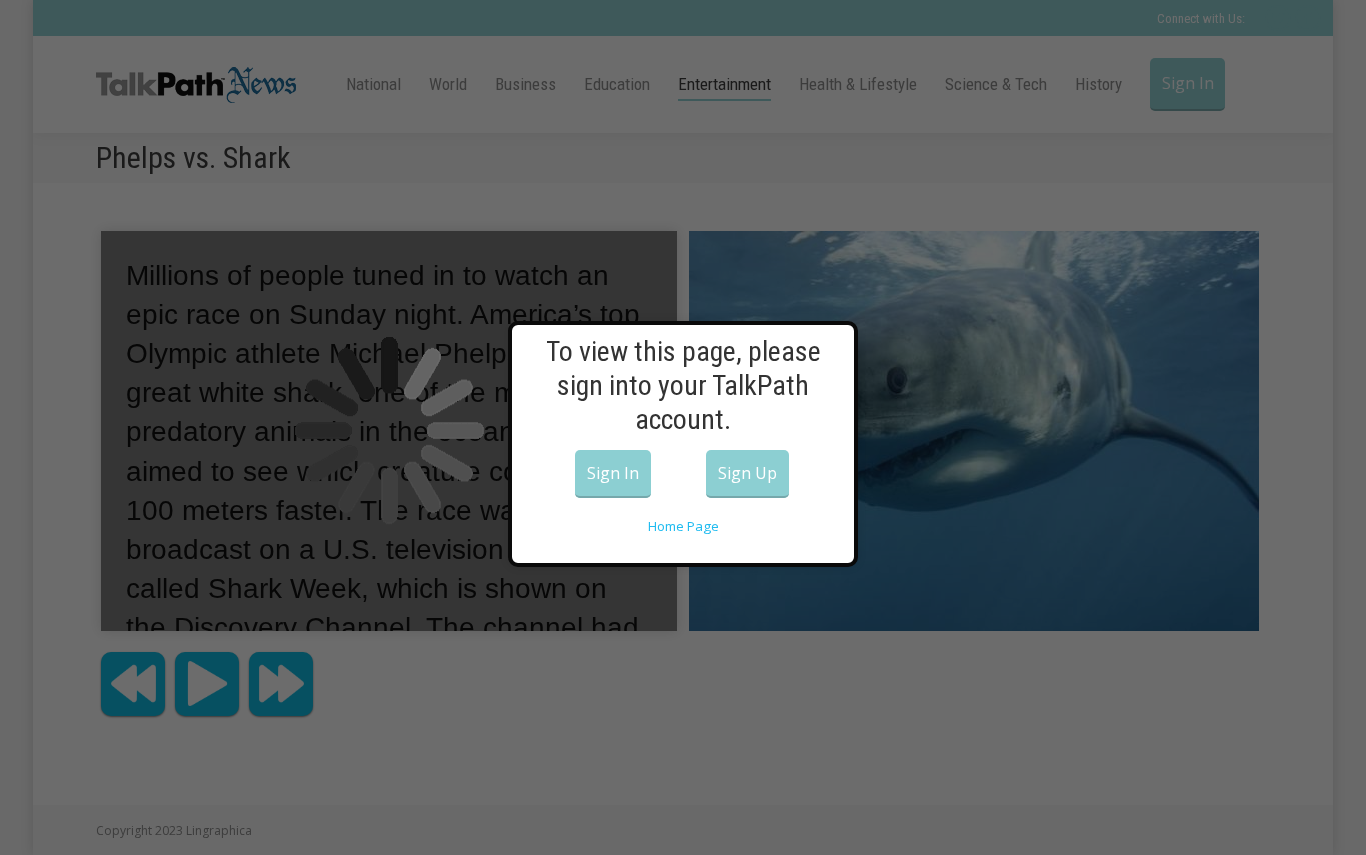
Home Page (683, 526)
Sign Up (747, 473)
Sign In (613, 473)
